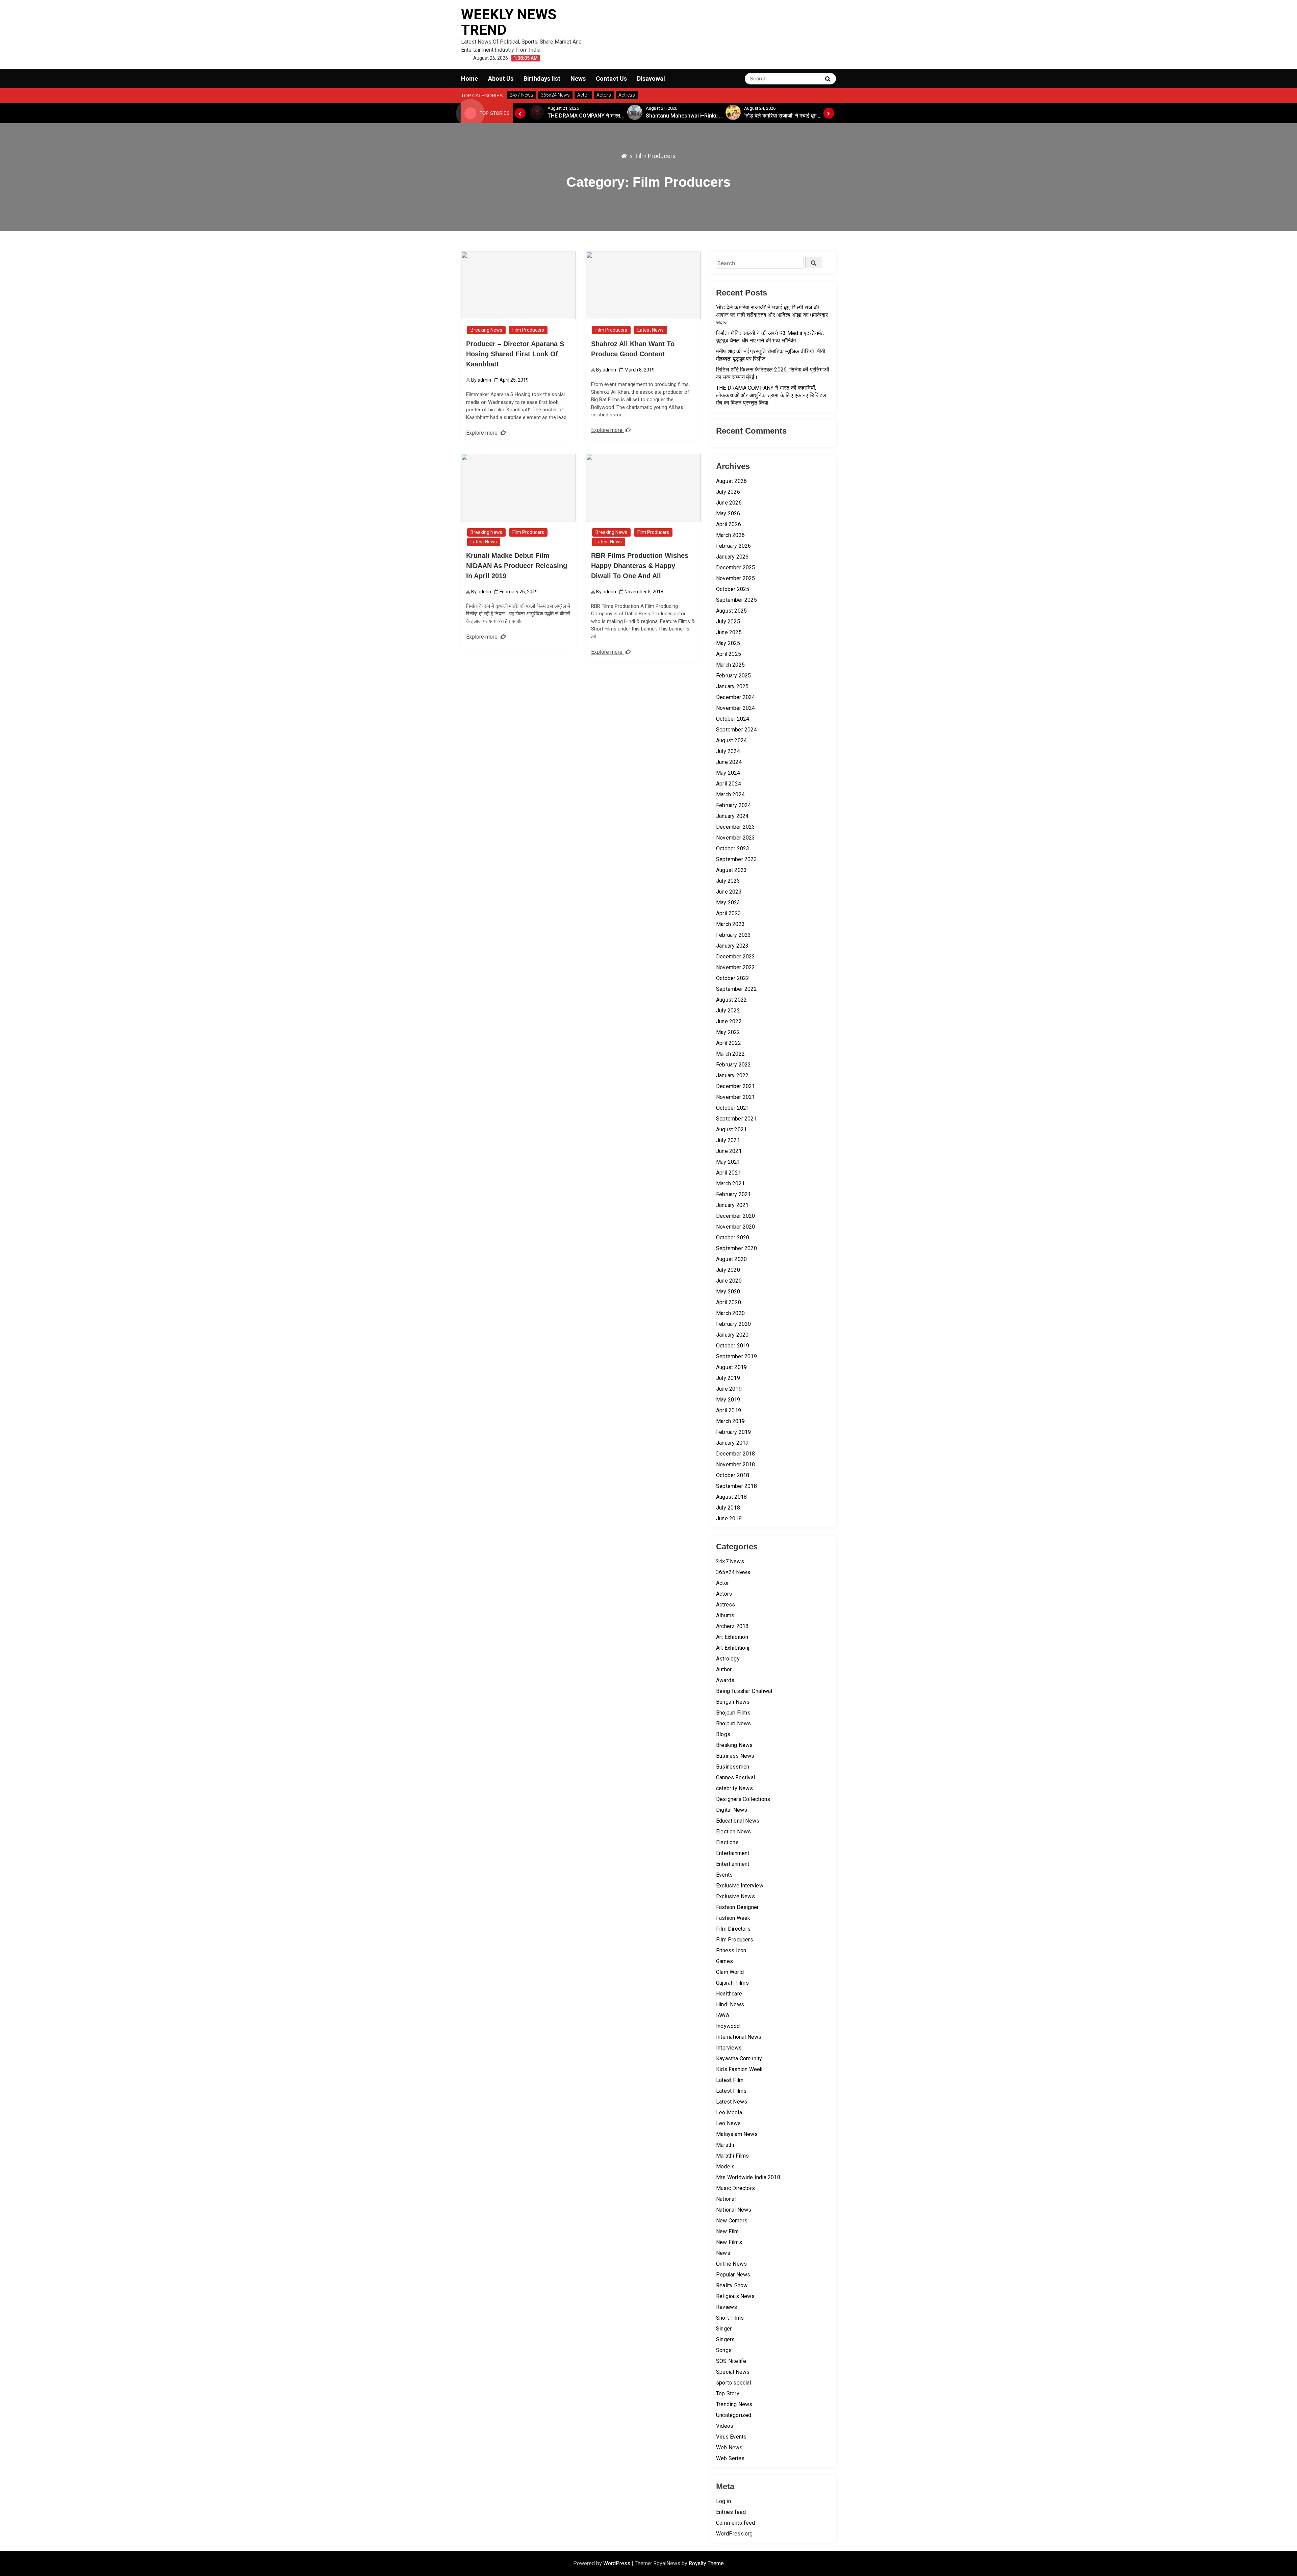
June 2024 (729, 762)
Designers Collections (743, 1799)
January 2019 (732, 1443)
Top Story (728, 2393)
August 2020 (731, 1259)
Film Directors (733, 1929)
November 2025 (736, 578)
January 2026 (732, 557)
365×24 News (733, 1572)
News (578, 79)
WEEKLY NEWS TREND (509, 22)
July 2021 (728, 1140)
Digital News (732, 1810)
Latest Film (730, 2080)
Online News (731, 2264)
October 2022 (733, 978)
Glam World (730, 1972)
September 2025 (736, 600)
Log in (723, 2501)
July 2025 (728, 622)
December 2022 (736, 957)
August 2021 (731, 1129)
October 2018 (733, 1475)
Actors (724, 1594)
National (726, 2199)
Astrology (728, 1659)
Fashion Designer (737, 1907)
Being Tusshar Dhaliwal (744, 1691)
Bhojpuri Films (733, 1713)
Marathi (725, 2145)
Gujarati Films (732, 1983)
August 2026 (731, 481)
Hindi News (730, 2004)
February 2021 (734, 1194)
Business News (735, 1756)
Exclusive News (735, 1896)
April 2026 (729, 524)
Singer (724, 2329)
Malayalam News (737, 2134)
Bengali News (733, 1702)
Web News (729, 2448)
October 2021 (733, 1108)
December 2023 (736, 827)
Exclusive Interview (740, 1886)
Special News (733, 2372)
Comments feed (736, 2523)
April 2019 (729, 1410)
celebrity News (734, 1788)
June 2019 (729, 1389)
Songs (724, 2350)
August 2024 (731, 740)
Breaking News (486, 330)
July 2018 (728, 1508)
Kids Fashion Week (739, 2069)
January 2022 (732, 1075)
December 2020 (736, 1216)
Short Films (730, 2318)
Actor (722, 1583)
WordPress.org (734, 2534)
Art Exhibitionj (733, 1648)
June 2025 (729, 632)
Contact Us (611, 79)
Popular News (733, 2275)
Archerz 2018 (732, 1626)
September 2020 (736, 1248)
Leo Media (729, 2113)
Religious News (735, 2296)
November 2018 (736, 1464)
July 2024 (728, 751)
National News (734, 2210)
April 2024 (729, 784)
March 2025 (730, 665)
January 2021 (732, 1205)
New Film (728, 2231)
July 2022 (728, 1011)
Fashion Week (733, 1918)
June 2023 (729, 892)
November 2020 (736, 1227)
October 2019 (733, 1346)
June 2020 (729, 1281)
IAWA (723, 2015)
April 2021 (729, 1173)
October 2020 (733, 1238)
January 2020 (732, 1335)
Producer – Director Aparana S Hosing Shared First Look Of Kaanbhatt (515, 354)
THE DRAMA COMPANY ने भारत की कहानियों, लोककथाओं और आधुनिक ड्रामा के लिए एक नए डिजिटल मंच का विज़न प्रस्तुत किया (771, 395)
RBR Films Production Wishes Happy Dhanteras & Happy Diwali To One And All (640, 566)
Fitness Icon (731, 1950)
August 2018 (731, 1497)
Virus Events (731, 2437)
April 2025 (729, 654)
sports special (734, 2383)
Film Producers (528, 330)
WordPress (617, 2563)
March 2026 (730, 535)
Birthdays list (542, 79)
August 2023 (731, 870)
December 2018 (736, 1454)
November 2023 (736, 838)
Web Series (730, 2458)
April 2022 (729, 1043)
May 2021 (728, 1162)
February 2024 (734, 805)
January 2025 (732, 686)
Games (724, 1961)
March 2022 (730, 1054)
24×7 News (730, 1561)
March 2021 (730, 1183)
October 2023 (733, 848)
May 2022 (728, 1032)
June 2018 (729, 1518)
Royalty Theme (706, 2563)
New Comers (732, 2221)
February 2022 (734, 1065)
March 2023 (730, 924)
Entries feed (731, 2512)
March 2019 (730, 1421)
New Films (729, 2242)
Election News (734, 1832)
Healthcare (729, 1994)
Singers (725, 2339)
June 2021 (729, 1151)
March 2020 (730, 1313)
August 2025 (731, 611)
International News (739, 2037)
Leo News (729, 2123)
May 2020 (728, 1292)
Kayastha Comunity (739, 2058)
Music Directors (735, 2188)
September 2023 (736, 859)
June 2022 (729, 1021)
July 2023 (728, 881)
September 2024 (736, 730)
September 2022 (736, 989)
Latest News (651, 330)
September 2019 (736, 1356)
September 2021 (736, 1119)
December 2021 (736, 1086)
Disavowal (651, 79)
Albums (725, 1615)
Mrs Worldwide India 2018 (748, 2177)
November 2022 (736, 967)
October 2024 (733, 719)
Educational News (738, 1821)
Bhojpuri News (734, 1723)
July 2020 (728, 1270)
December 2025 (736, 568)
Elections (727, 1842)
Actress (726, 1605)
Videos (725, 2426)
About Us (501, 79)
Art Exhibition (732, 1637)
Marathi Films (733, 2156)
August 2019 (731, 1367)
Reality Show (732, 2285)
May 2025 (728, 643)
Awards (725, 1680)
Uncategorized (734, 2415)
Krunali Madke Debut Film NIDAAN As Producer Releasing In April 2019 (517, 566)
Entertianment (733, 1864)
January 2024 (732, 816)
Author (724, 1669)
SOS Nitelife (731, 2361)
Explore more (482, 433)
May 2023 (728, 903)
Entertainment (733, 1853)
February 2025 (734, 676)
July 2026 (728, 492)
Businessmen (733, 1767)
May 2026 (728, 513)
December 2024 (736, 697)
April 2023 (729, 913)
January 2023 (732, 946)
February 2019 (734, 1432)
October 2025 (733, 589)
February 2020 (734, 1324)
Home (469, 79)
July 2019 (728, 1378)
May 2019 (728, 1400)
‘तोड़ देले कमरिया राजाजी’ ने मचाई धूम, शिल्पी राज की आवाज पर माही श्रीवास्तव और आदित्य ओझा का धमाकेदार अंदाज (772, 315)
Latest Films (731, 2091)
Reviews (727, 2307)
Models (725, 2167)
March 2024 (730, 794)
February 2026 (734, 546)
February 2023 (734, 935)
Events (724, 1875)
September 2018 (736, 1486)
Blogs (723, 1734)
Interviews (729, 2048)
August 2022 (731, 1000)
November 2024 (736, 708)
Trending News (734, 2404)
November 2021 (736, 1097)
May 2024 (728, 773)
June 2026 (729, 503)
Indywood (728, 2026)
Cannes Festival (735, 1778)
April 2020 (729, 1302)
